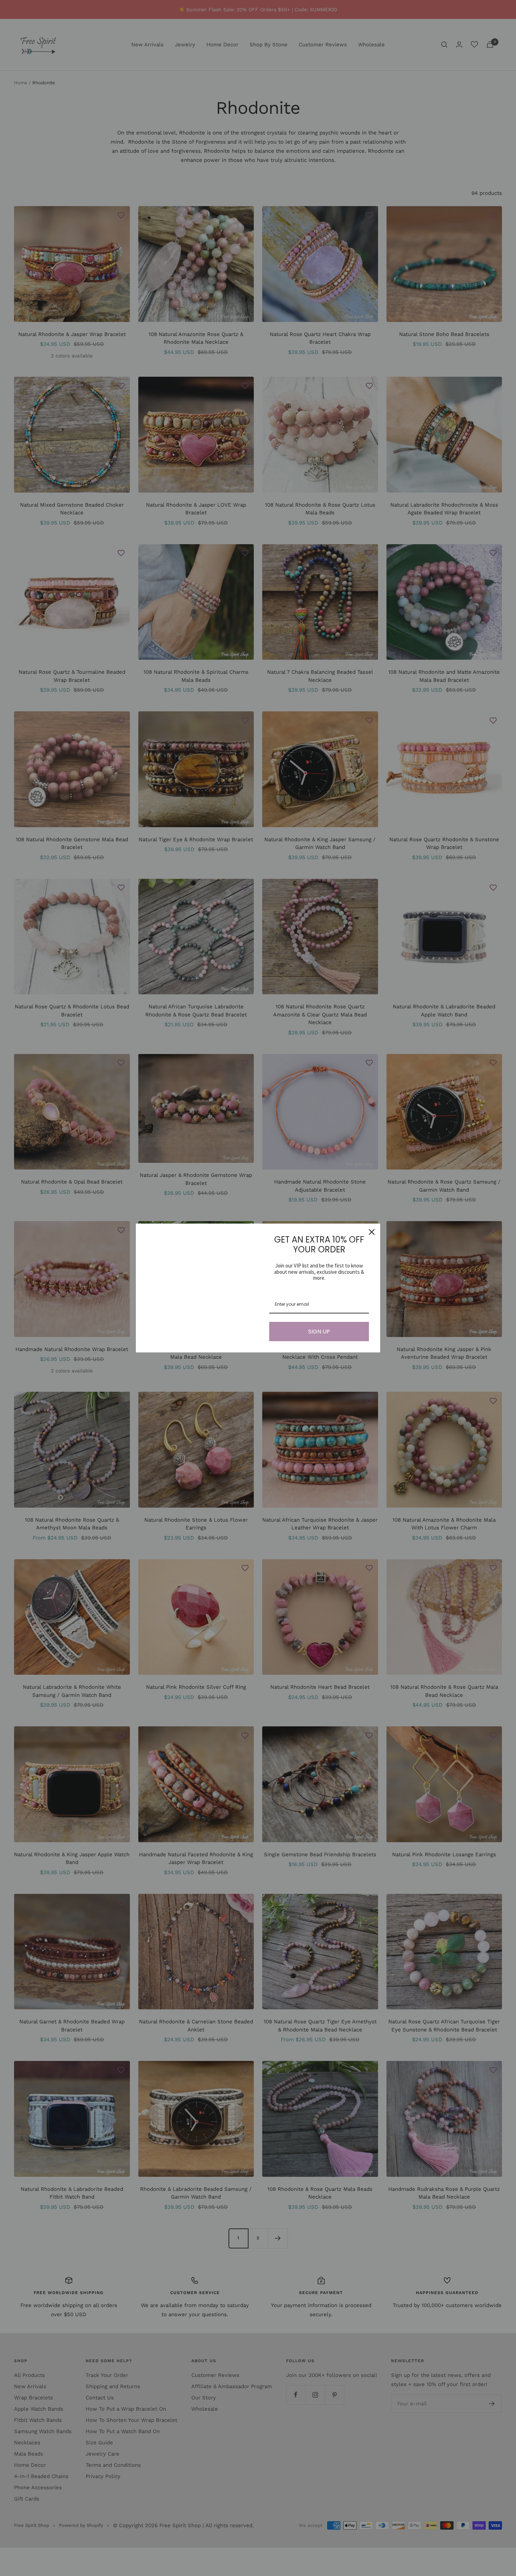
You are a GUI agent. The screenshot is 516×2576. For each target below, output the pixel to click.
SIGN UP (319, 1332)
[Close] (372, 1232)
